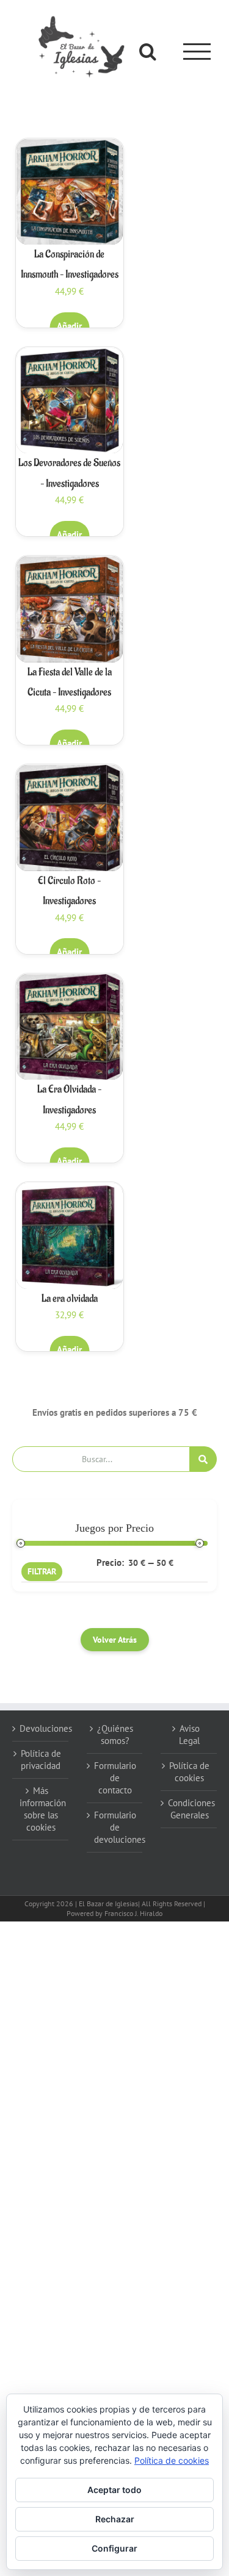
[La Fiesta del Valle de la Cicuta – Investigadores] (70, 609)
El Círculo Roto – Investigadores (69, 891)
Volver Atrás (115, 1640)
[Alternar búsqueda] (148, 51)
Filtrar (42, 1571)
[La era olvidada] (70, 1236)
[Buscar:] (101, 1458)
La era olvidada (70, 1299)
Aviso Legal (189, 1735)
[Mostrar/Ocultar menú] (197, 52)
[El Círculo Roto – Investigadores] (70, 818)
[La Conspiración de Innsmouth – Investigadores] (70, 192)
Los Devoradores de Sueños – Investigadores (69, 473)
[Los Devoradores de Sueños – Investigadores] (70, 401)
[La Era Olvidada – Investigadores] (70, 1027)
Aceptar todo (114, 2490)
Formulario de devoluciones (115, 1827)
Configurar (114, 2548)
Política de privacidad (41, 1760)
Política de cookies (189, 1772)
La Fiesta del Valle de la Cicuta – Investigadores (70, 682)
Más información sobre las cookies (41, 1809)
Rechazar (115, 2519)
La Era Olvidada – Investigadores (69, 1100)
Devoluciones (41, 1728)
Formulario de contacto (115, 1778)
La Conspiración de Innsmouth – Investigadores (70, 264)
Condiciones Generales (189, 1809)
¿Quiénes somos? (115, 1735)
